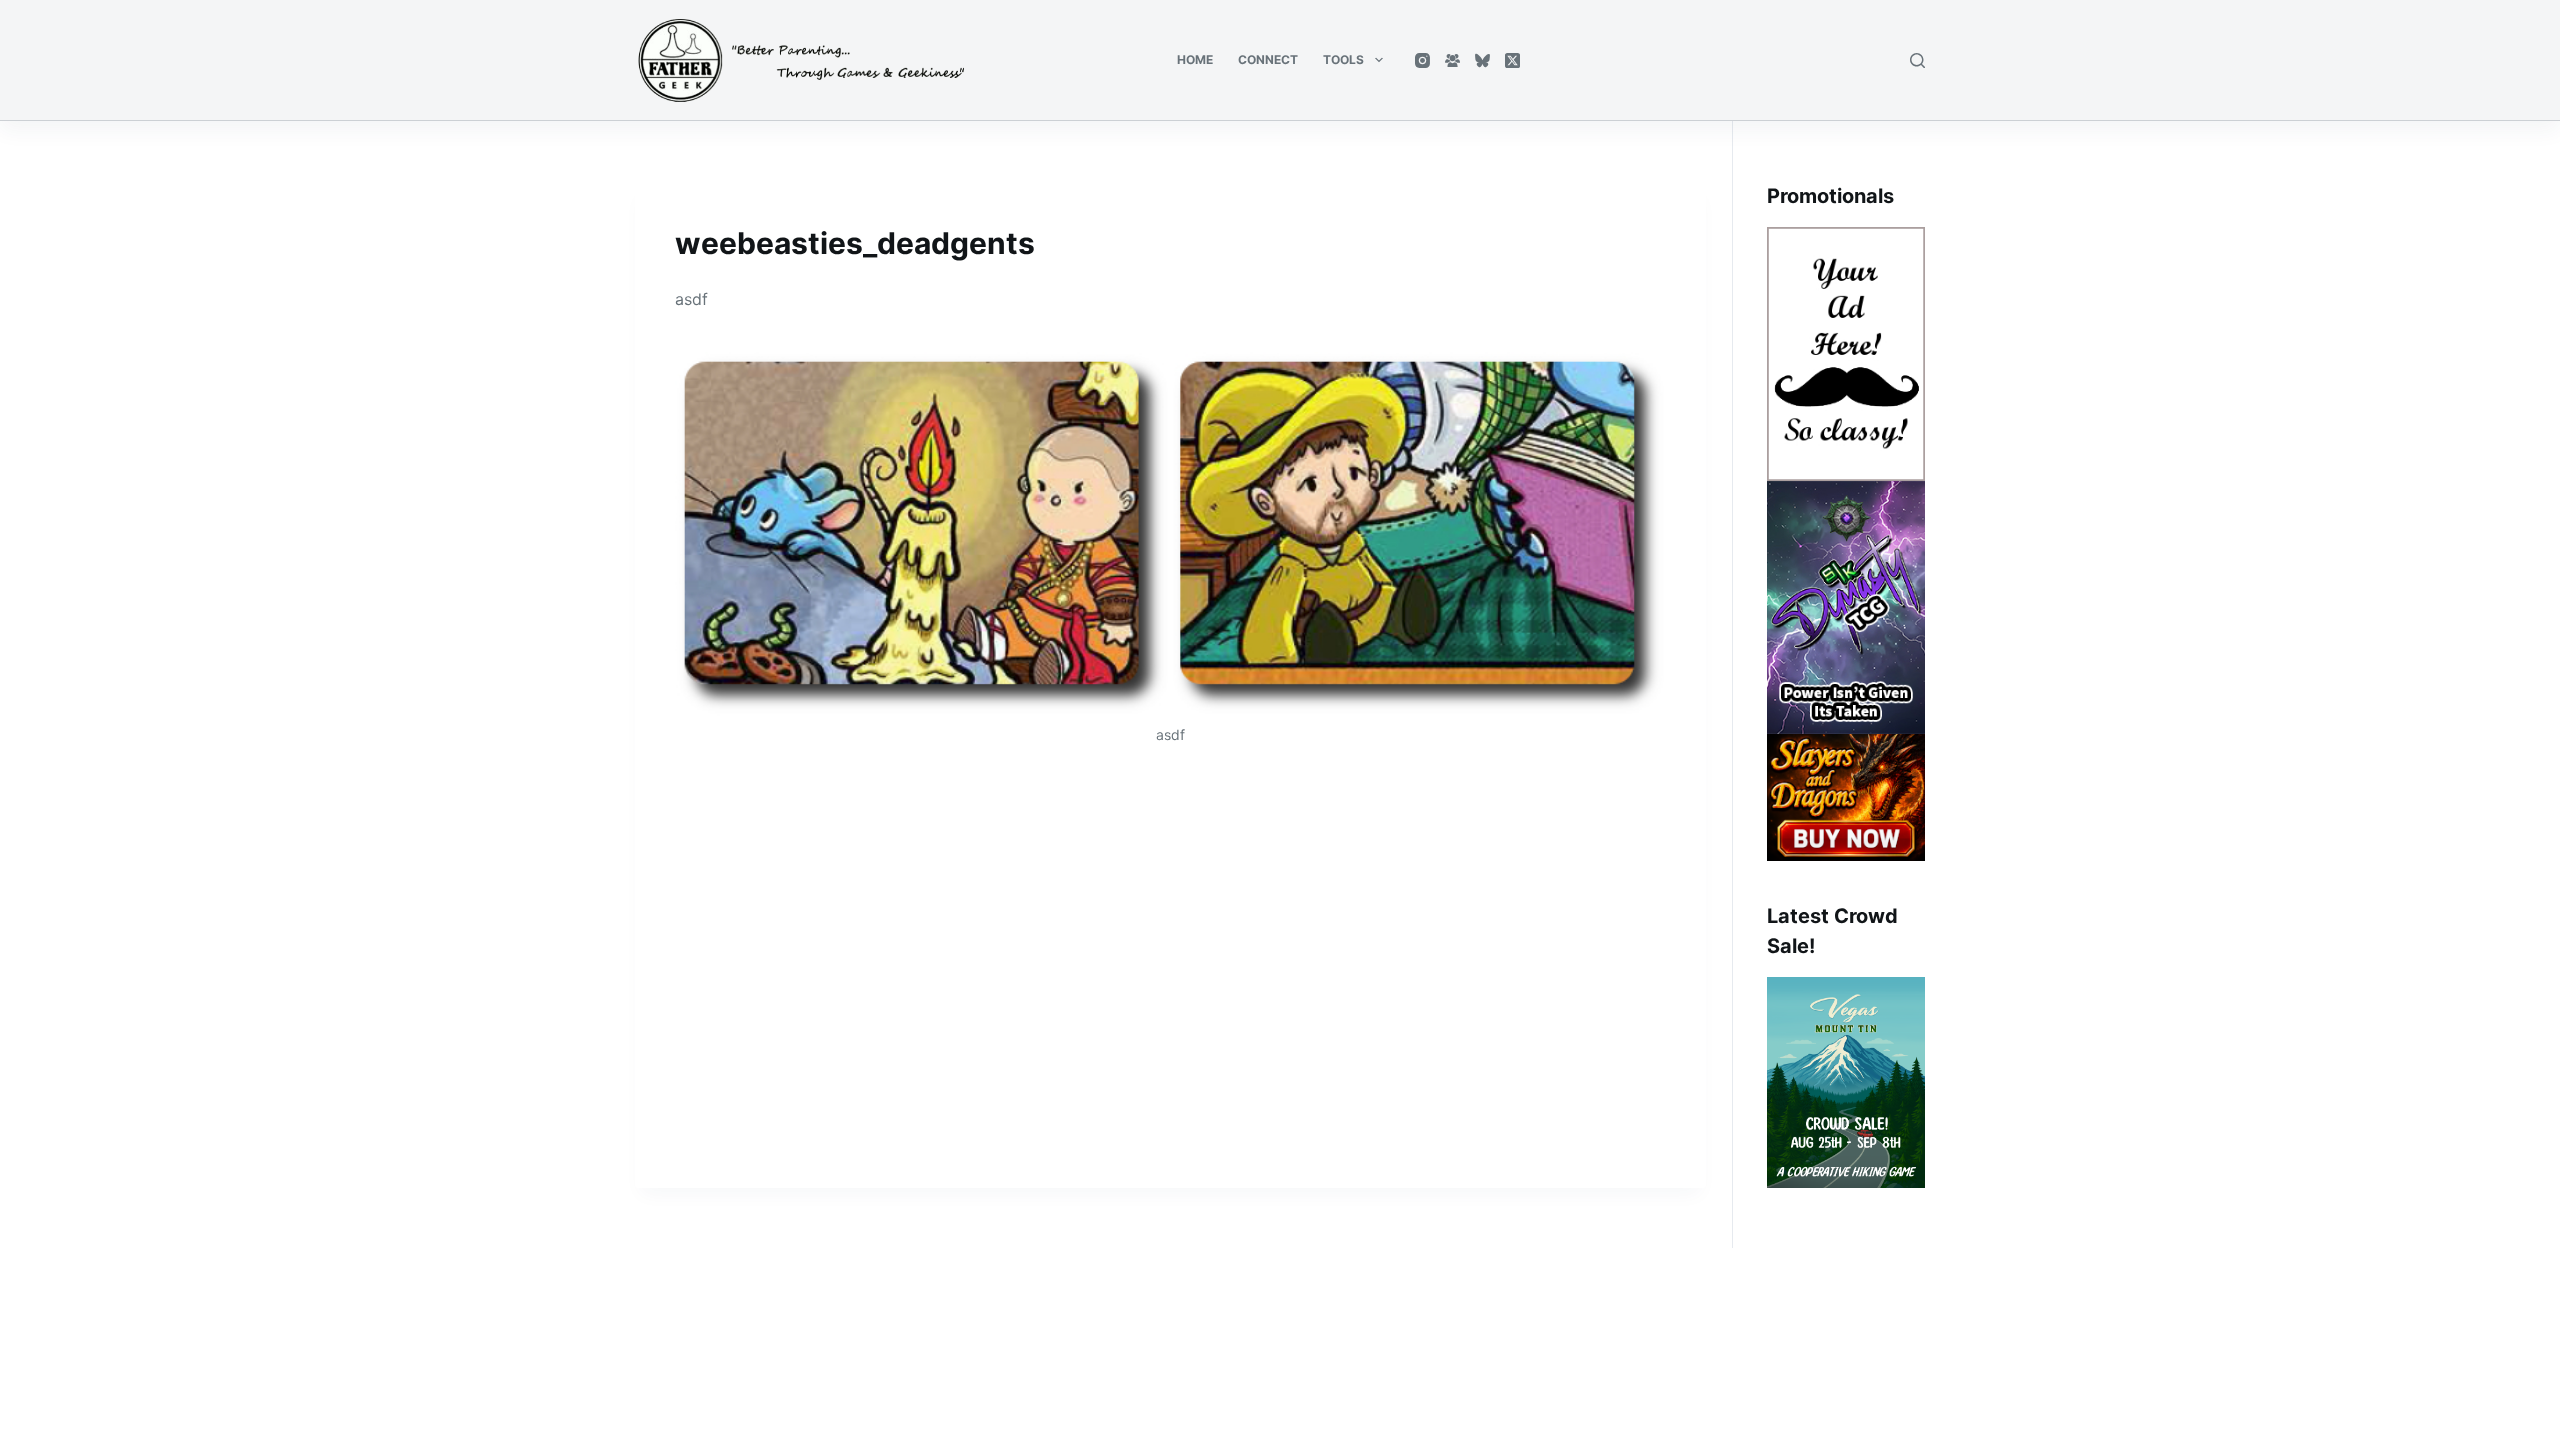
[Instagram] (1422, 60)
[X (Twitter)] (1512, 60)
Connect (1268, 59)
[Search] (1917, 60)
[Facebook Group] (1452, 60)
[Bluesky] (1482, 60)
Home (1195, 59)
